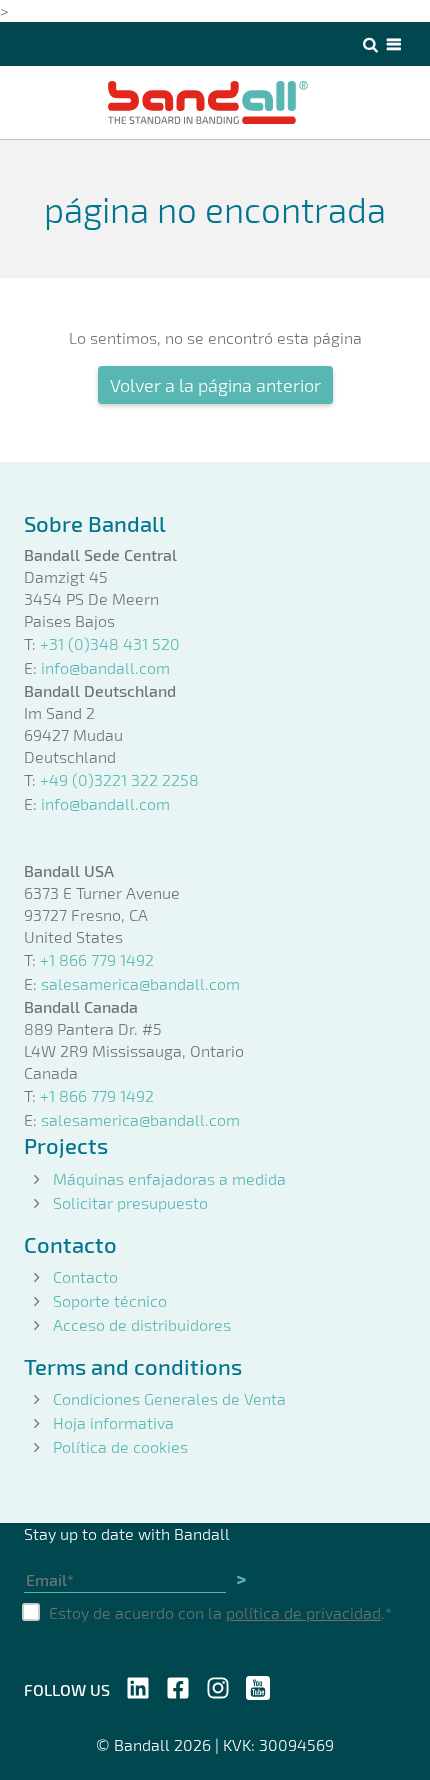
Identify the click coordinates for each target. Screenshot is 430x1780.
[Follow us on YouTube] (258, 1685)
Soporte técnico (110, 1300)
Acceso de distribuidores (142, 1324)
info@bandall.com (105, 667)
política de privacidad (303, 1612)
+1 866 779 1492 (97, 959)
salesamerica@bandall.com (140, 983)
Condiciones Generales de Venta (169, 1398)
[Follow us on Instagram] (218, 1685)
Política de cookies (120, 1446)
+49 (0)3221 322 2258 (119, 779)
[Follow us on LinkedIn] (138, 1685)
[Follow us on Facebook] (178, 1685)
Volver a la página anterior (215, 385)
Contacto (85, 1276)
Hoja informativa (113, 1422)
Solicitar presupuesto (130, 1202)
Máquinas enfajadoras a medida (169, 1178)
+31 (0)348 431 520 (110, 643)
